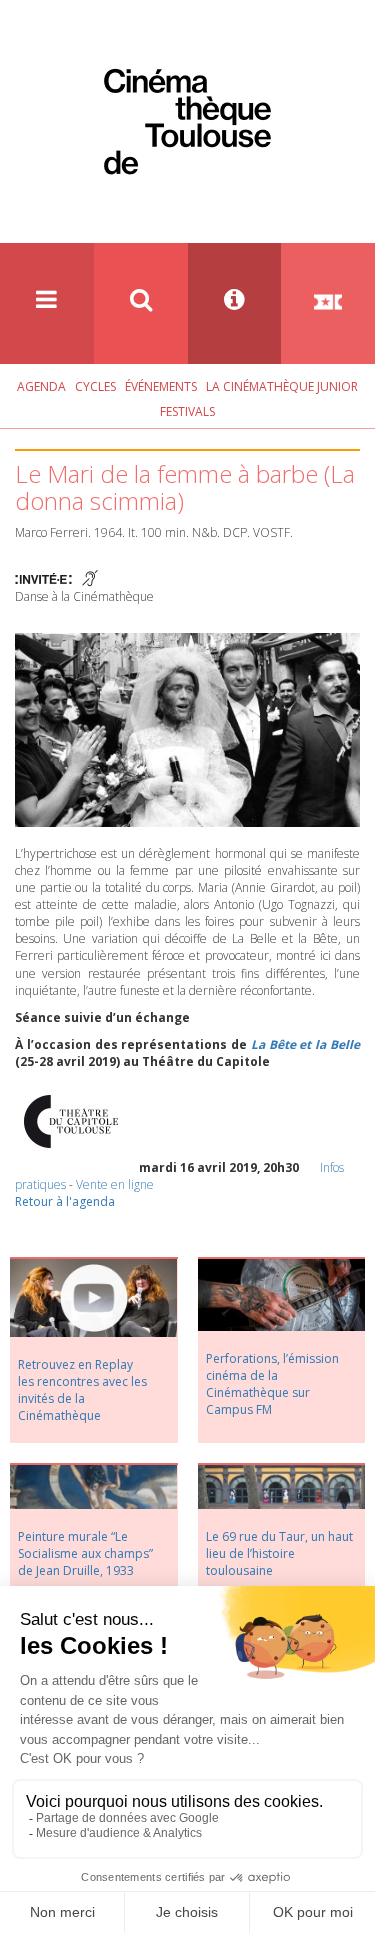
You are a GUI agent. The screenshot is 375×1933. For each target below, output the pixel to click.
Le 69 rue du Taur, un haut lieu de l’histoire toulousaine (279, 1553)
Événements (161, 386)
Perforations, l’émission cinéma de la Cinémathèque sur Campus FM (272, 1384)
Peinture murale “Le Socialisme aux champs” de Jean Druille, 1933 (85, 1553)
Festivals (187, 411)
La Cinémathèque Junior (282, 386)
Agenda (41, 386)
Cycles (95, 386)
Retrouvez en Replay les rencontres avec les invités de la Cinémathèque (82, 1390)
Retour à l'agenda (65, 1201)
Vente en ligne (115, 1184)
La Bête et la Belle (305, 1044)
